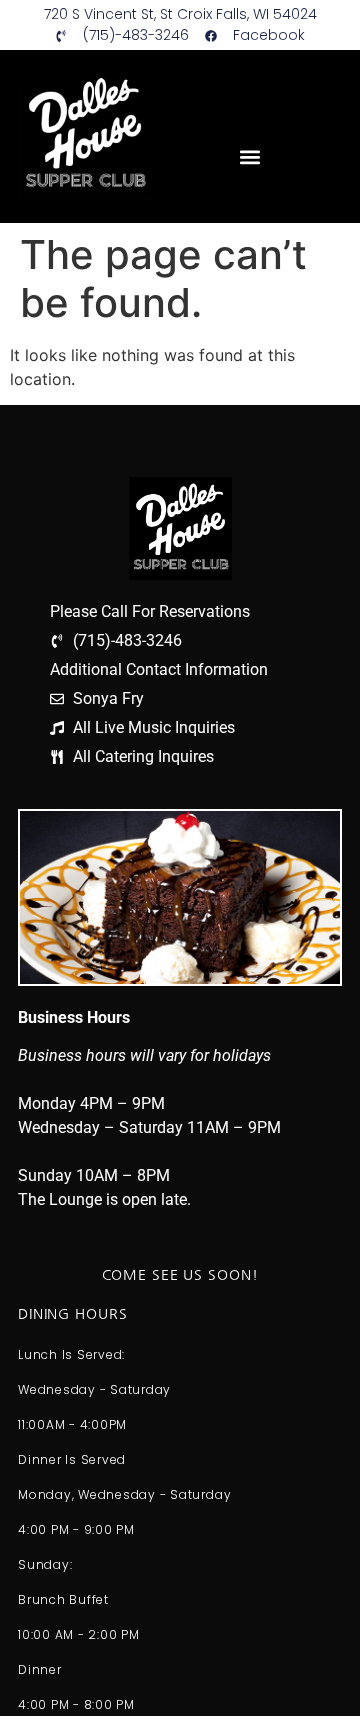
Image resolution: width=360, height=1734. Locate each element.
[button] (249, 156)
